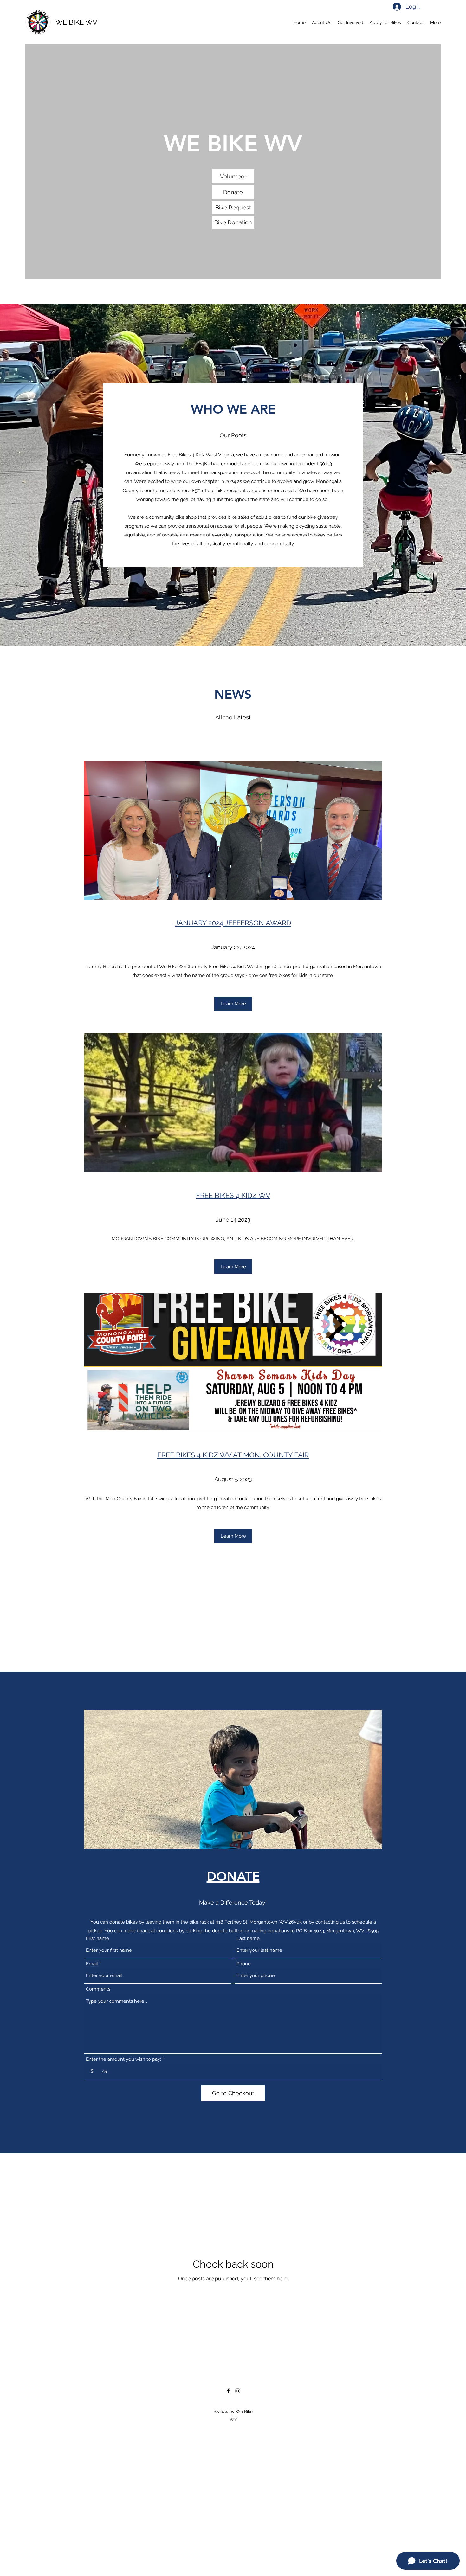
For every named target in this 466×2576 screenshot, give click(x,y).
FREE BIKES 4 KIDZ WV (233, 1195)
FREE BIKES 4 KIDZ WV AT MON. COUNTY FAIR (233, 1455)
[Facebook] (228, 2391)
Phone (244, 1964)
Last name (248, 1939)
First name (97, 1939)
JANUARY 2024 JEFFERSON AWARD (233, 923)
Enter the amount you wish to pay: (123, 2059)
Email (92, 1964)
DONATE (233, 1876)
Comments (98, 1989)
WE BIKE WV (76, 22)
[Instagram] (238, 2391)
